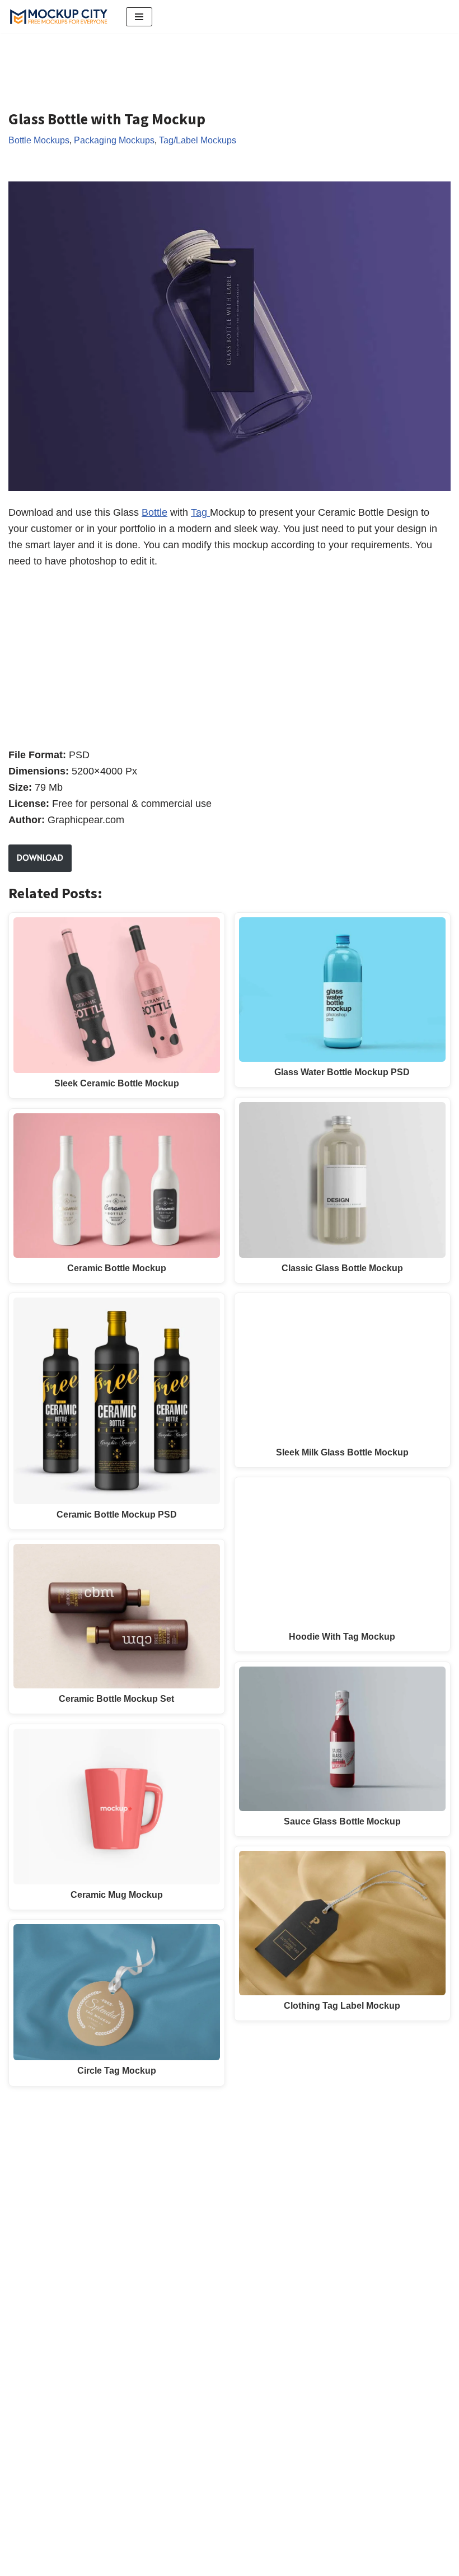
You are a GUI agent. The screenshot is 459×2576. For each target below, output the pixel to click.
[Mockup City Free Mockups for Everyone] (59, 17)
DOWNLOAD (40, 858)
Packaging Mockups (114, 140)
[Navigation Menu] (139, 17)
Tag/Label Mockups (198, 140)
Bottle (154, 512)
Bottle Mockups (39, 140)
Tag (200, 512)
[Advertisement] (212, 63)
